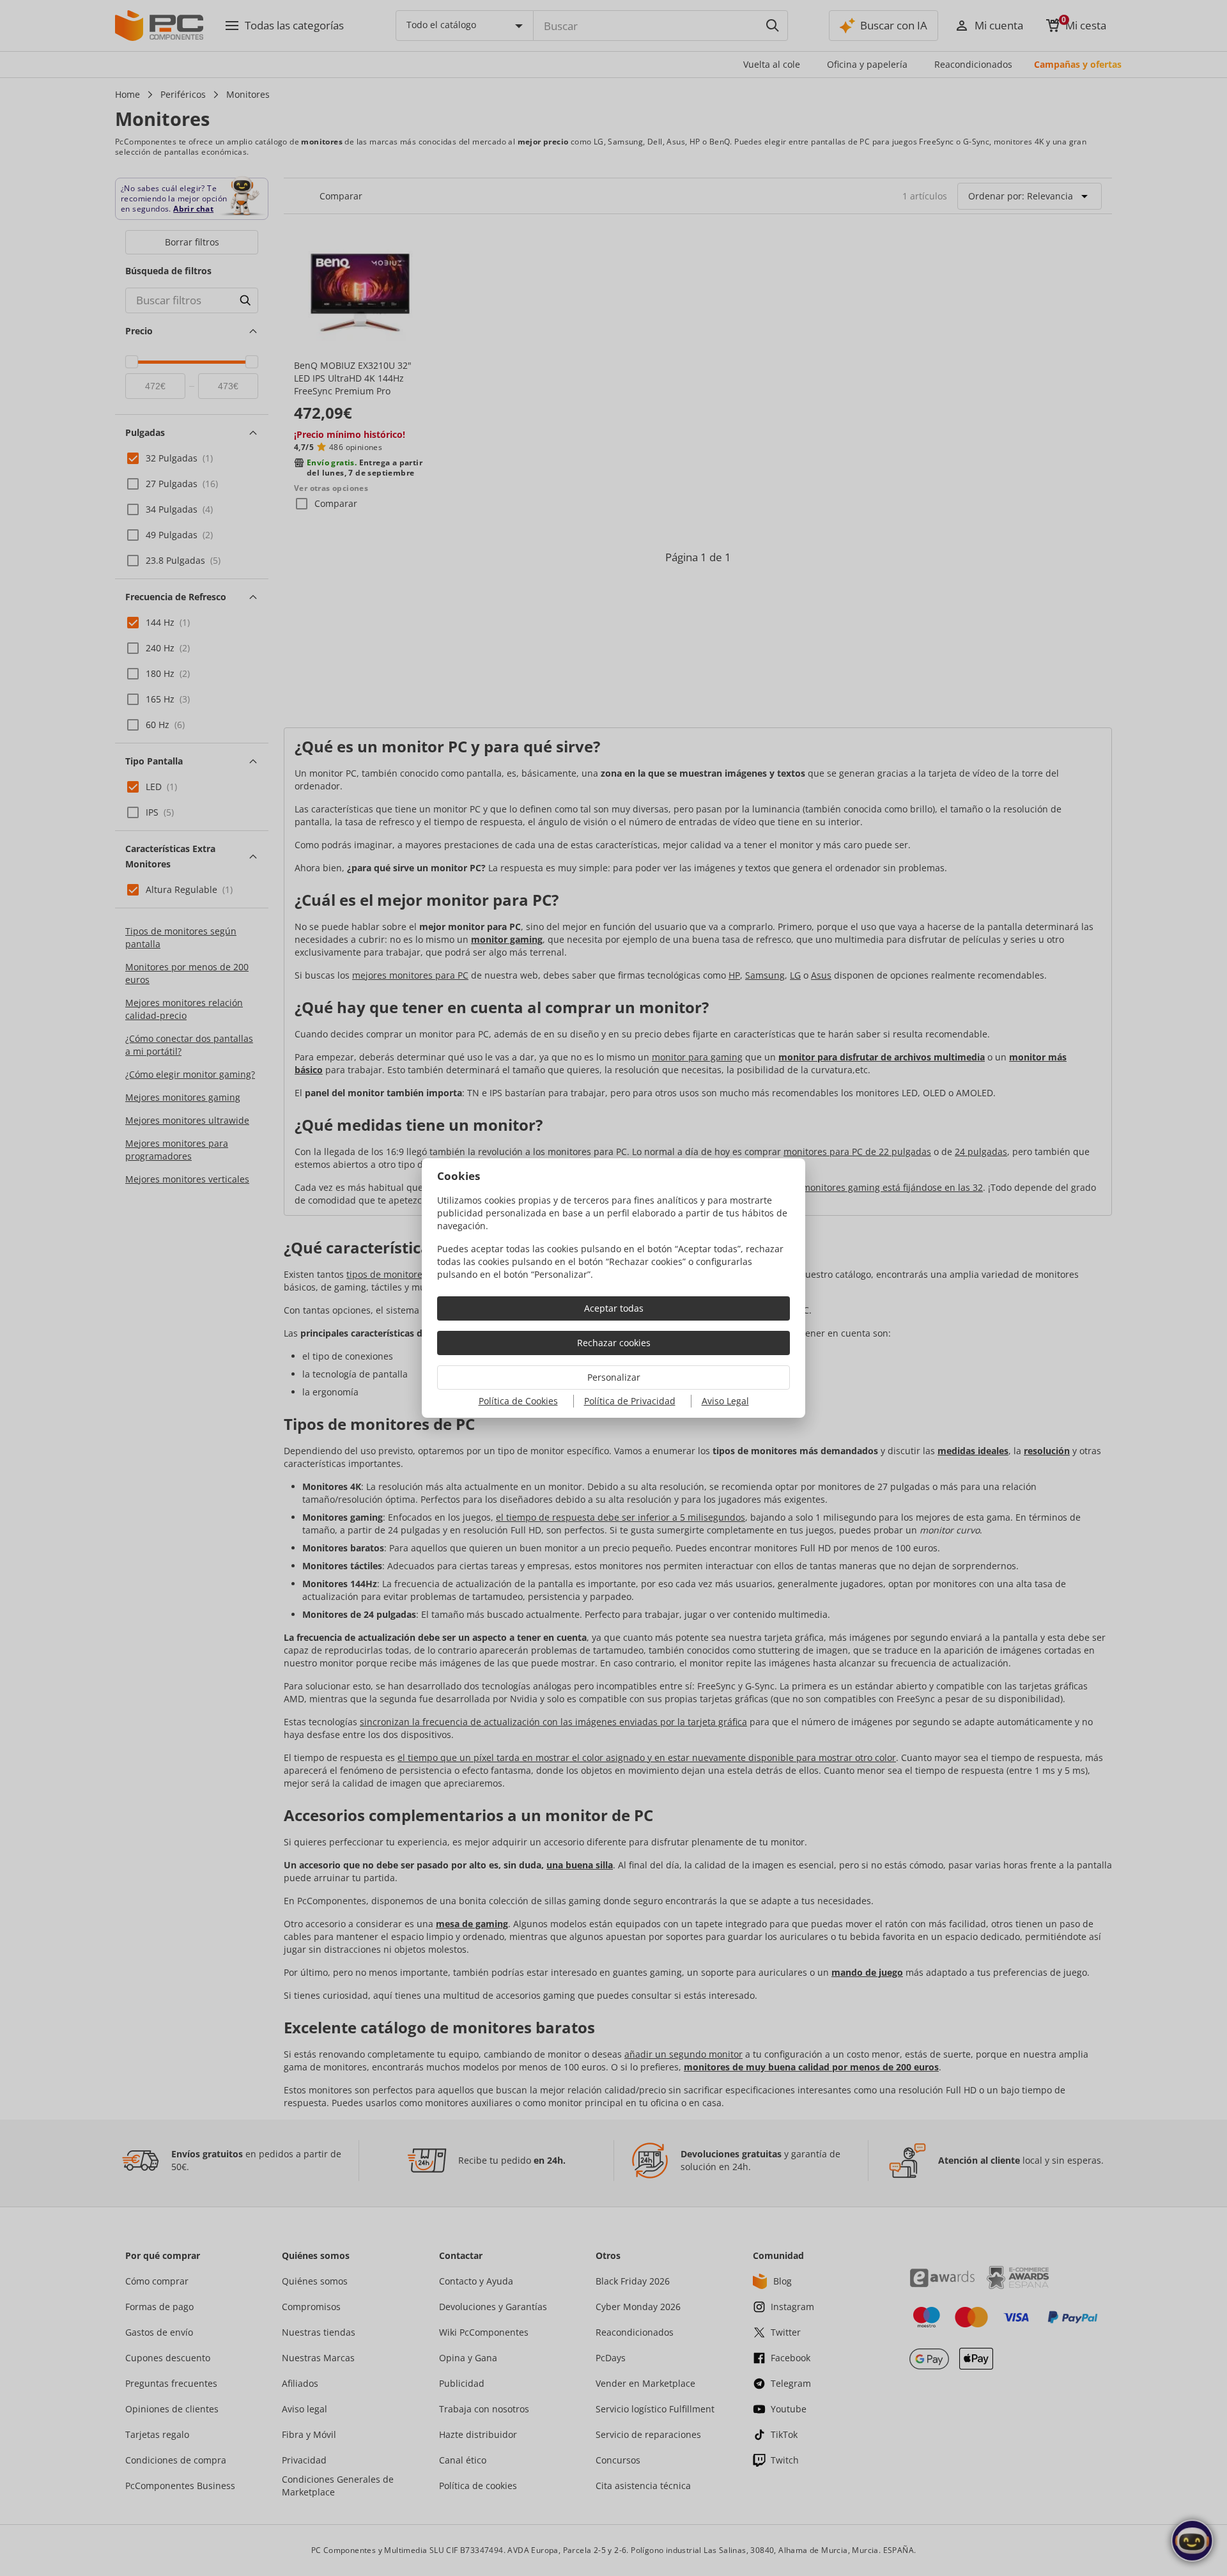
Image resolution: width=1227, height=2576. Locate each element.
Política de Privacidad (630, 1401)
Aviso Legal (725, 1401)
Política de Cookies (518, 1401)
